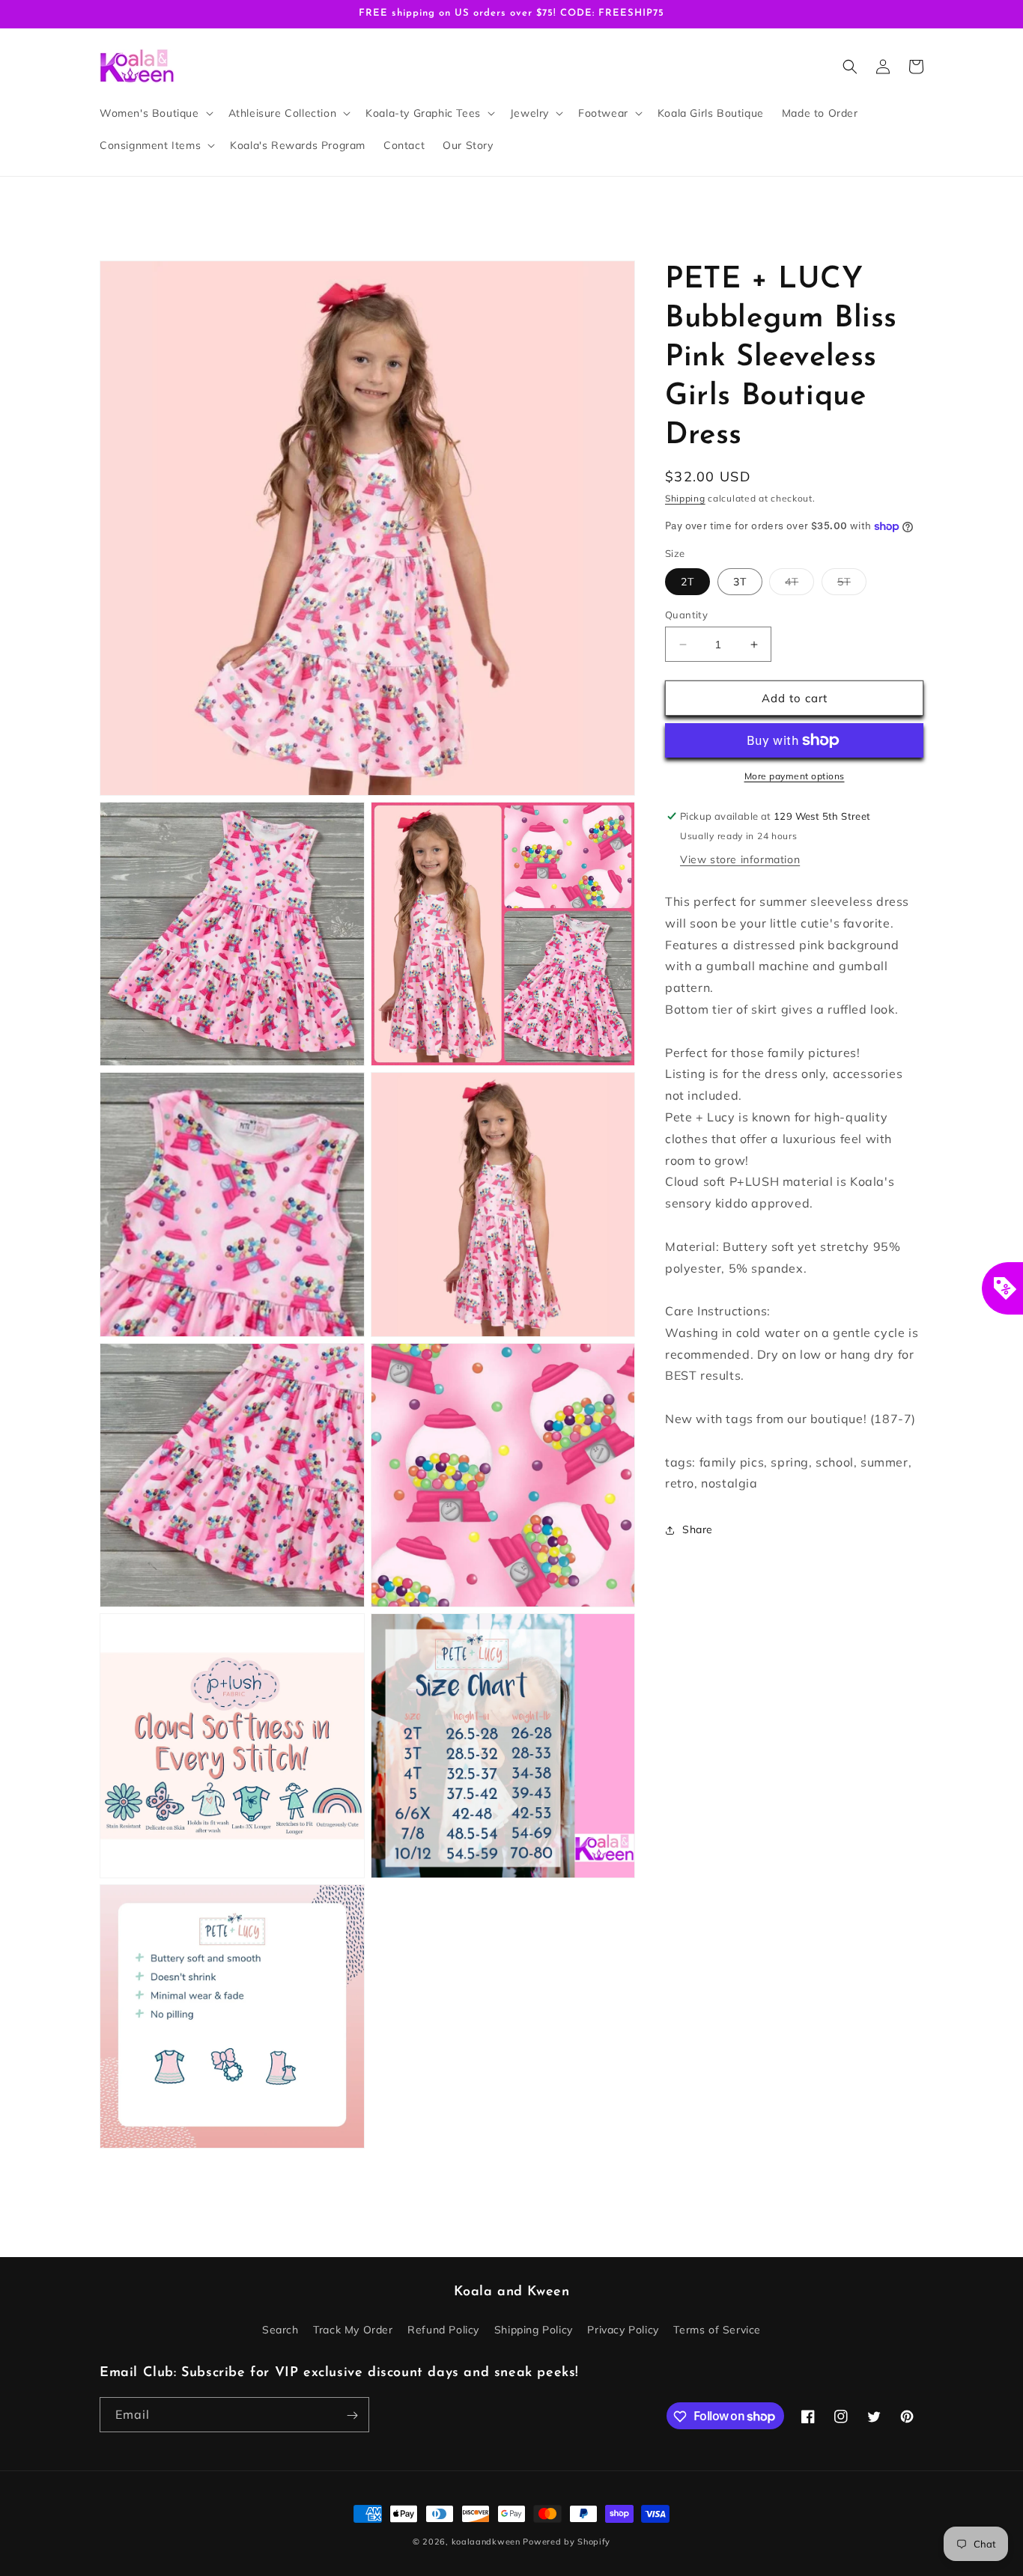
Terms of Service (717, 2329)
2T (687, 582)
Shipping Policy (534, 2329)
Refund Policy (443, 2329)
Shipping (685, 498)
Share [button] (698, 1529)
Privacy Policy (623, 2329)
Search (280, 2329)
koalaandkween (486, 2542)
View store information (740, 859)
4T (799, 585)
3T (740, 582)
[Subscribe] (352, 2415)
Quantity (686, 615)
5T (852, 585)
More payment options (795, 776)
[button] (155, 113)
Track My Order (353, 2329)
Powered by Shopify (567, 2542)
